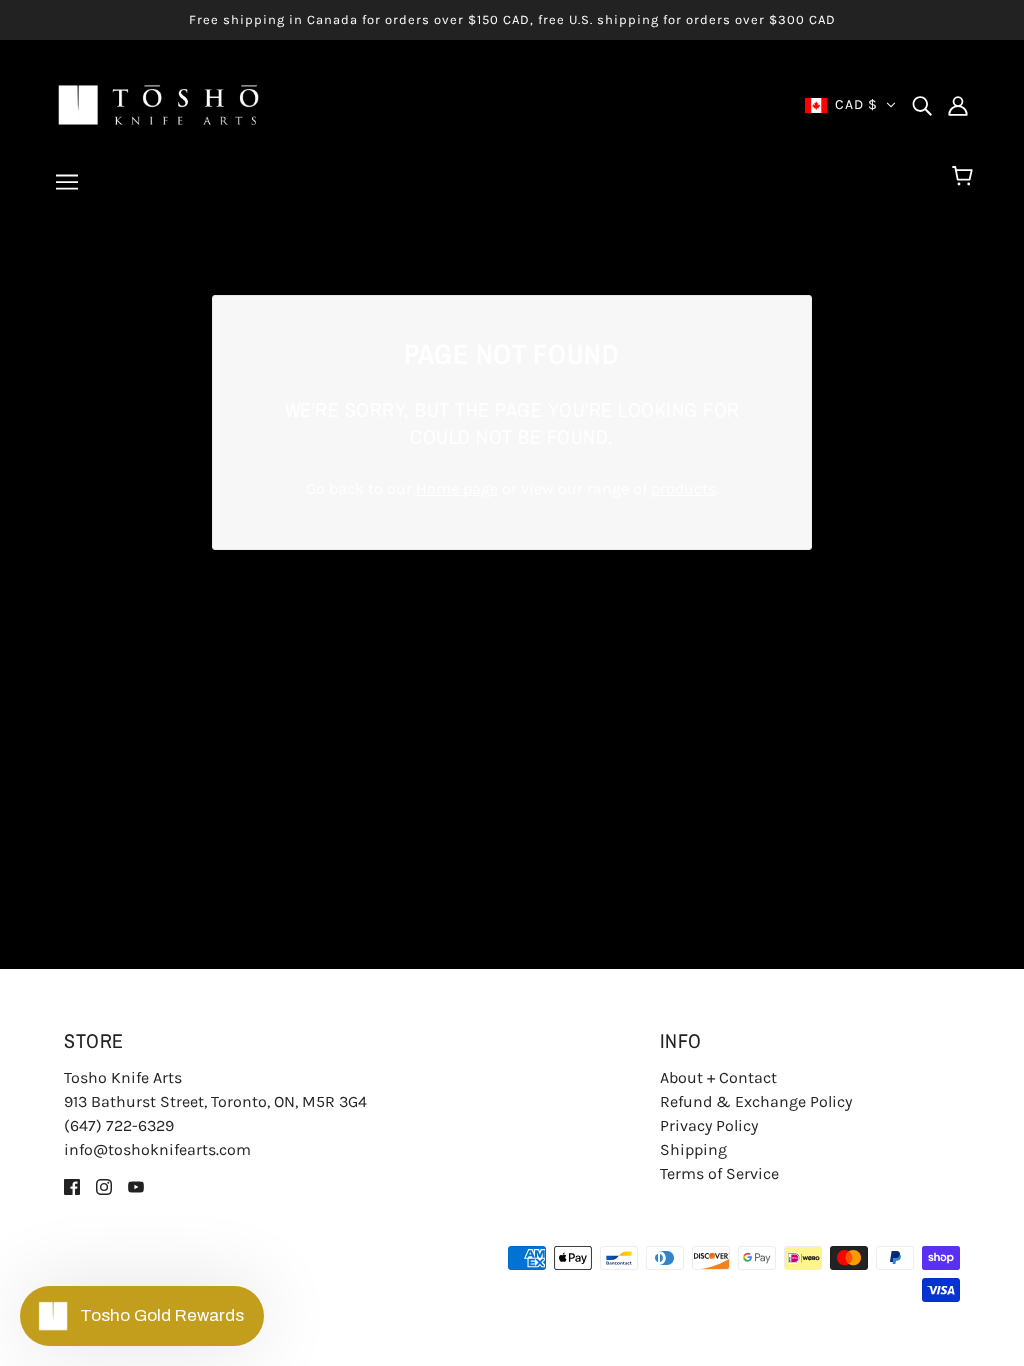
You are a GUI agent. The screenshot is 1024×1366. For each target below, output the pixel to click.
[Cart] (965, 177)
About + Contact (718, 1077)
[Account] (958, 105)
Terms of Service (719, 1173)
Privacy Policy (709, 1125)
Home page (457, 488)
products (683, 488)
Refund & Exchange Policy (756, 1101)
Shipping (693, 1149)
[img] (922, 105)
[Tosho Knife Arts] (158, 103)
